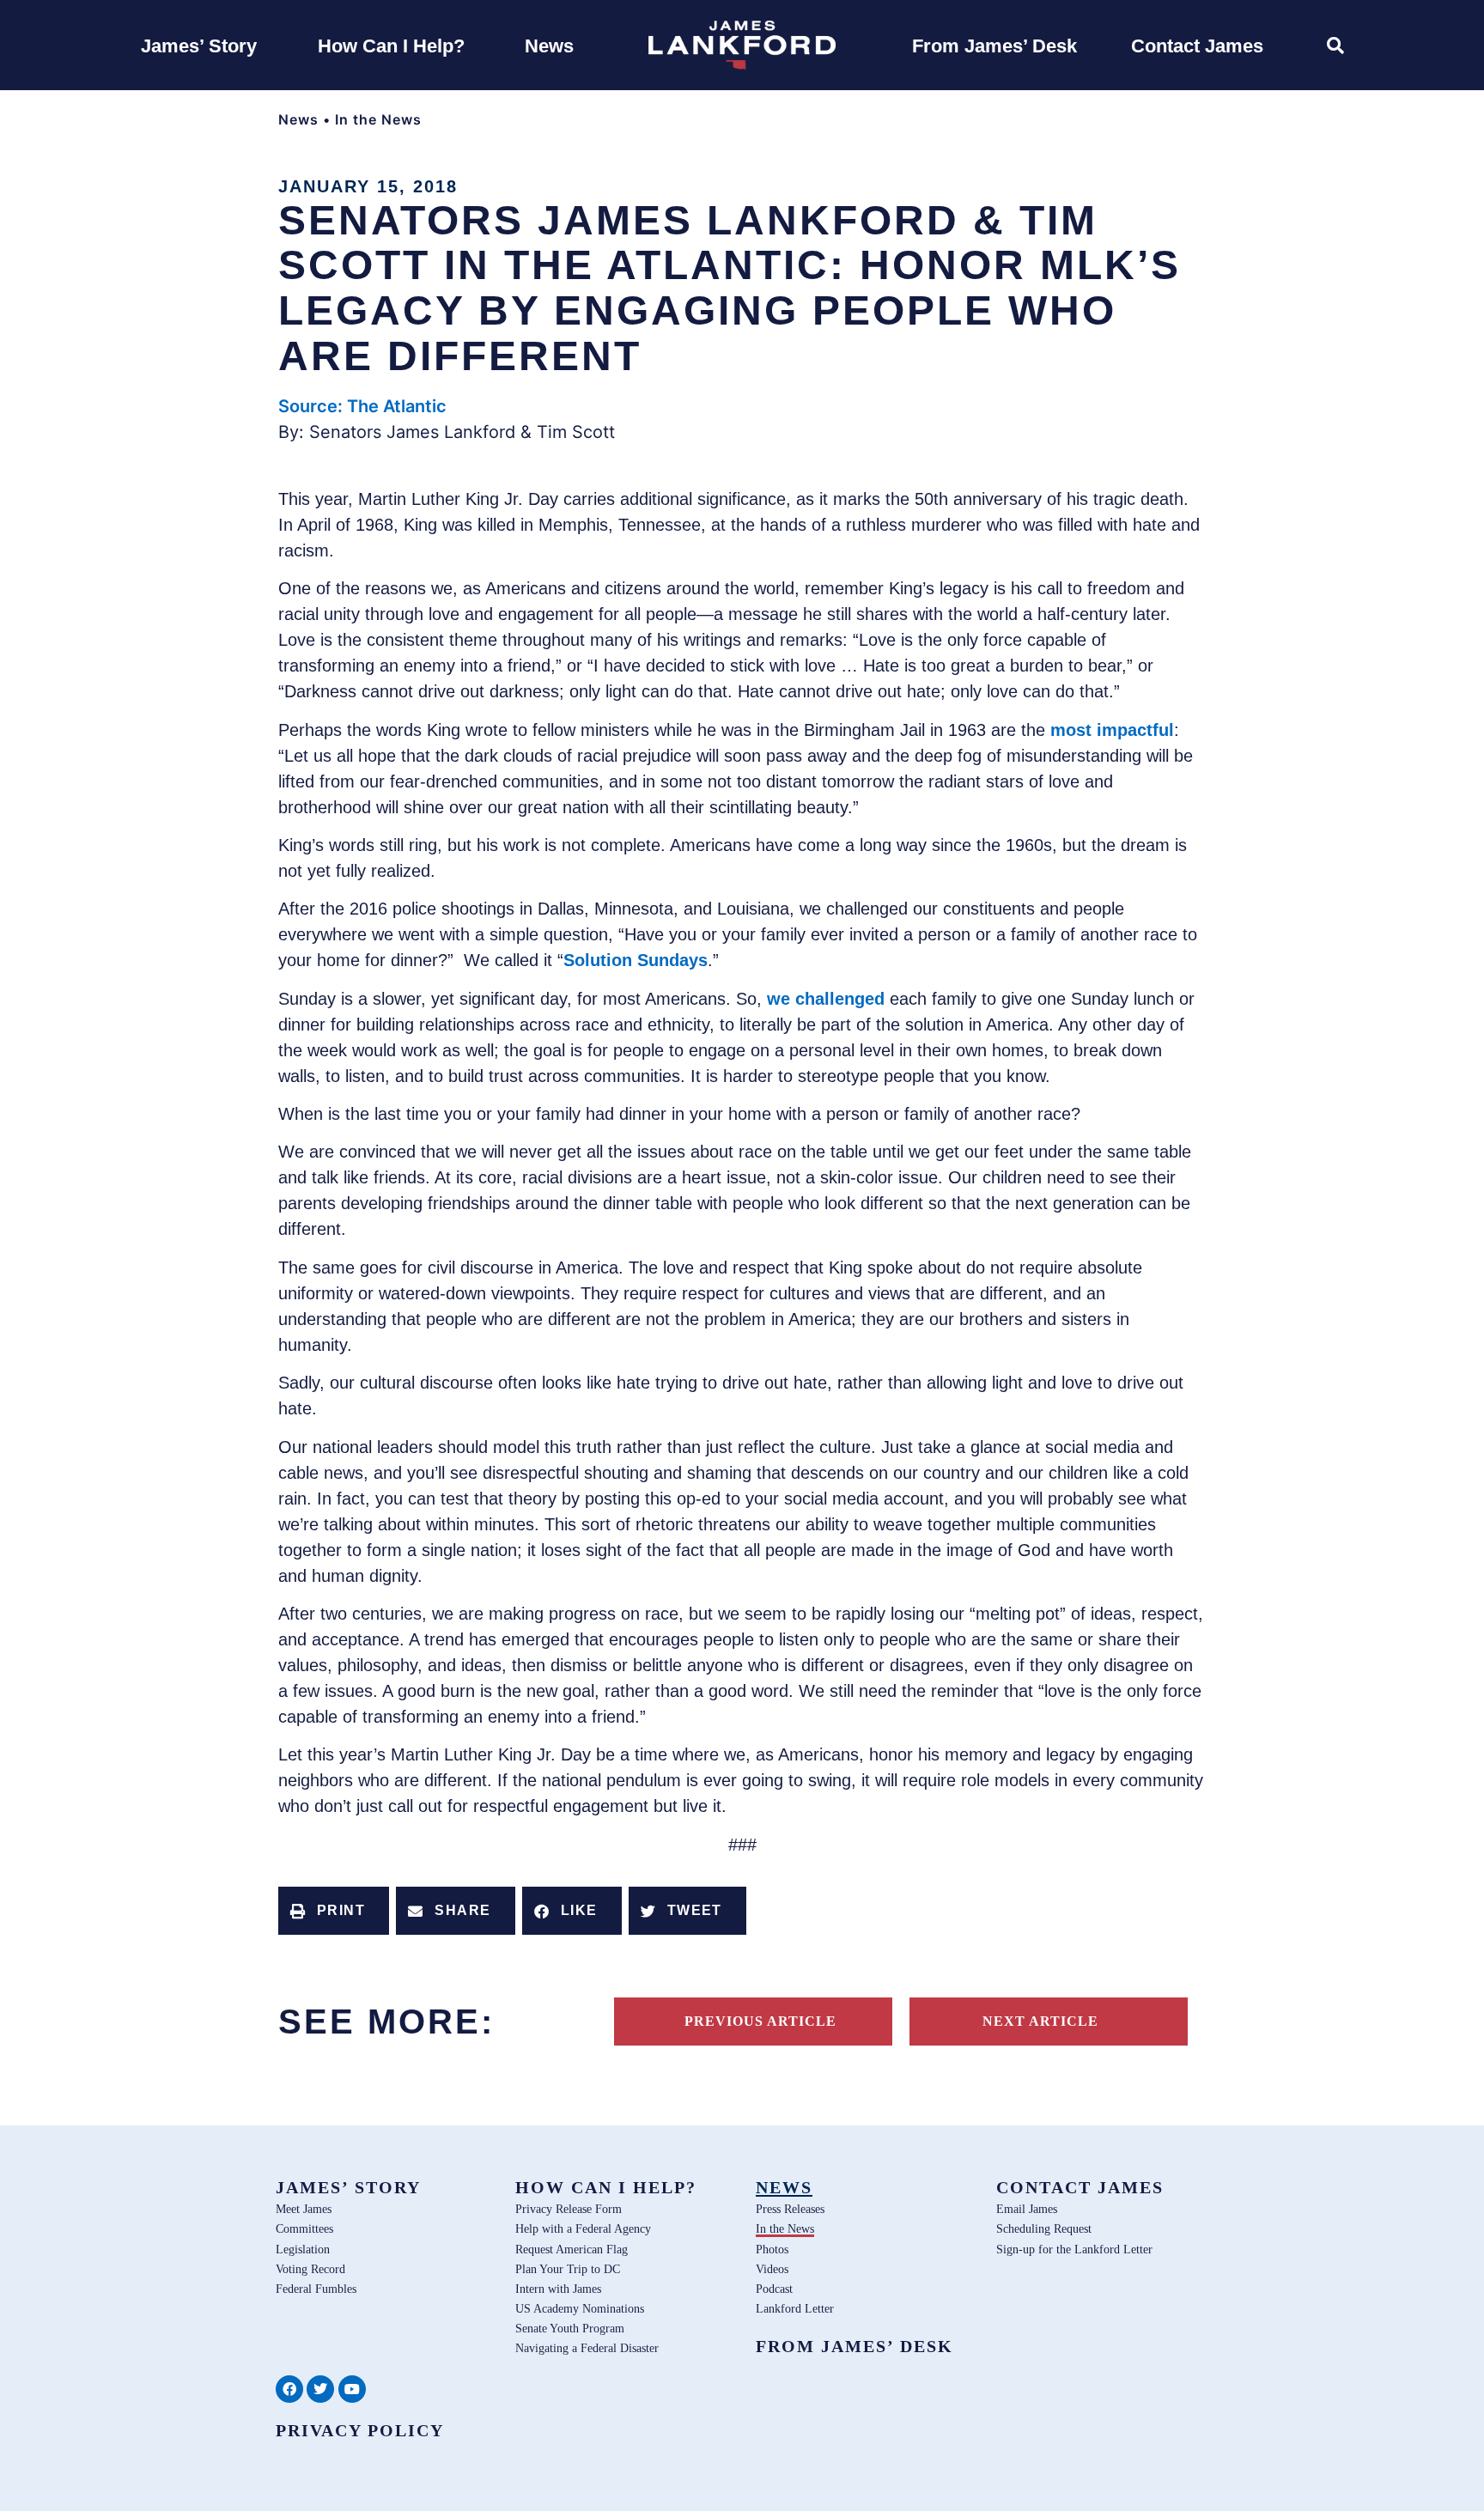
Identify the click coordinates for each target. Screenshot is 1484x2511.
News (298, 119)
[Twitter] (320, 2389)
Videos (772, 2269)
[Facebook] (289, 2389)
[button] (334, 1911)
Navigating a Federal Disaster (587, 2348)
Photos (772, 2249)
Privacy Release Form (569, 2209)
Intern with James (558, 2289)
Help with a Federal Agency (583, 2228)
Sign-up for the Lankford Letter (1074, 2249)
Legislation (303, 2249)
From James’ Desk (855, 2346)
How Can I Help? (606, 2187)
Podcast (774, 2289)
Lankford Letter (795, 2308)
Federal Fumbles (316, 2289)
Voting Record (310, 2269)
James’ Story (348, 2187)
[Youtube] (352, 2389)
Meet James (304, 2209)
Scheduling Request (1044, 2228)
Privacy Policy (360, 2430)
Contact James (1080, 2187)
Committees (304, 2228)
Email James (1027, 2209)
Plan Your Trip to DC (568, 2269)
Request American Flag (572, 2249)
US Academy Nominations (580, 2308)
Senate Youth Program (570, 2328)
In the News (378, 119)
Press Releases (790, 2209)
